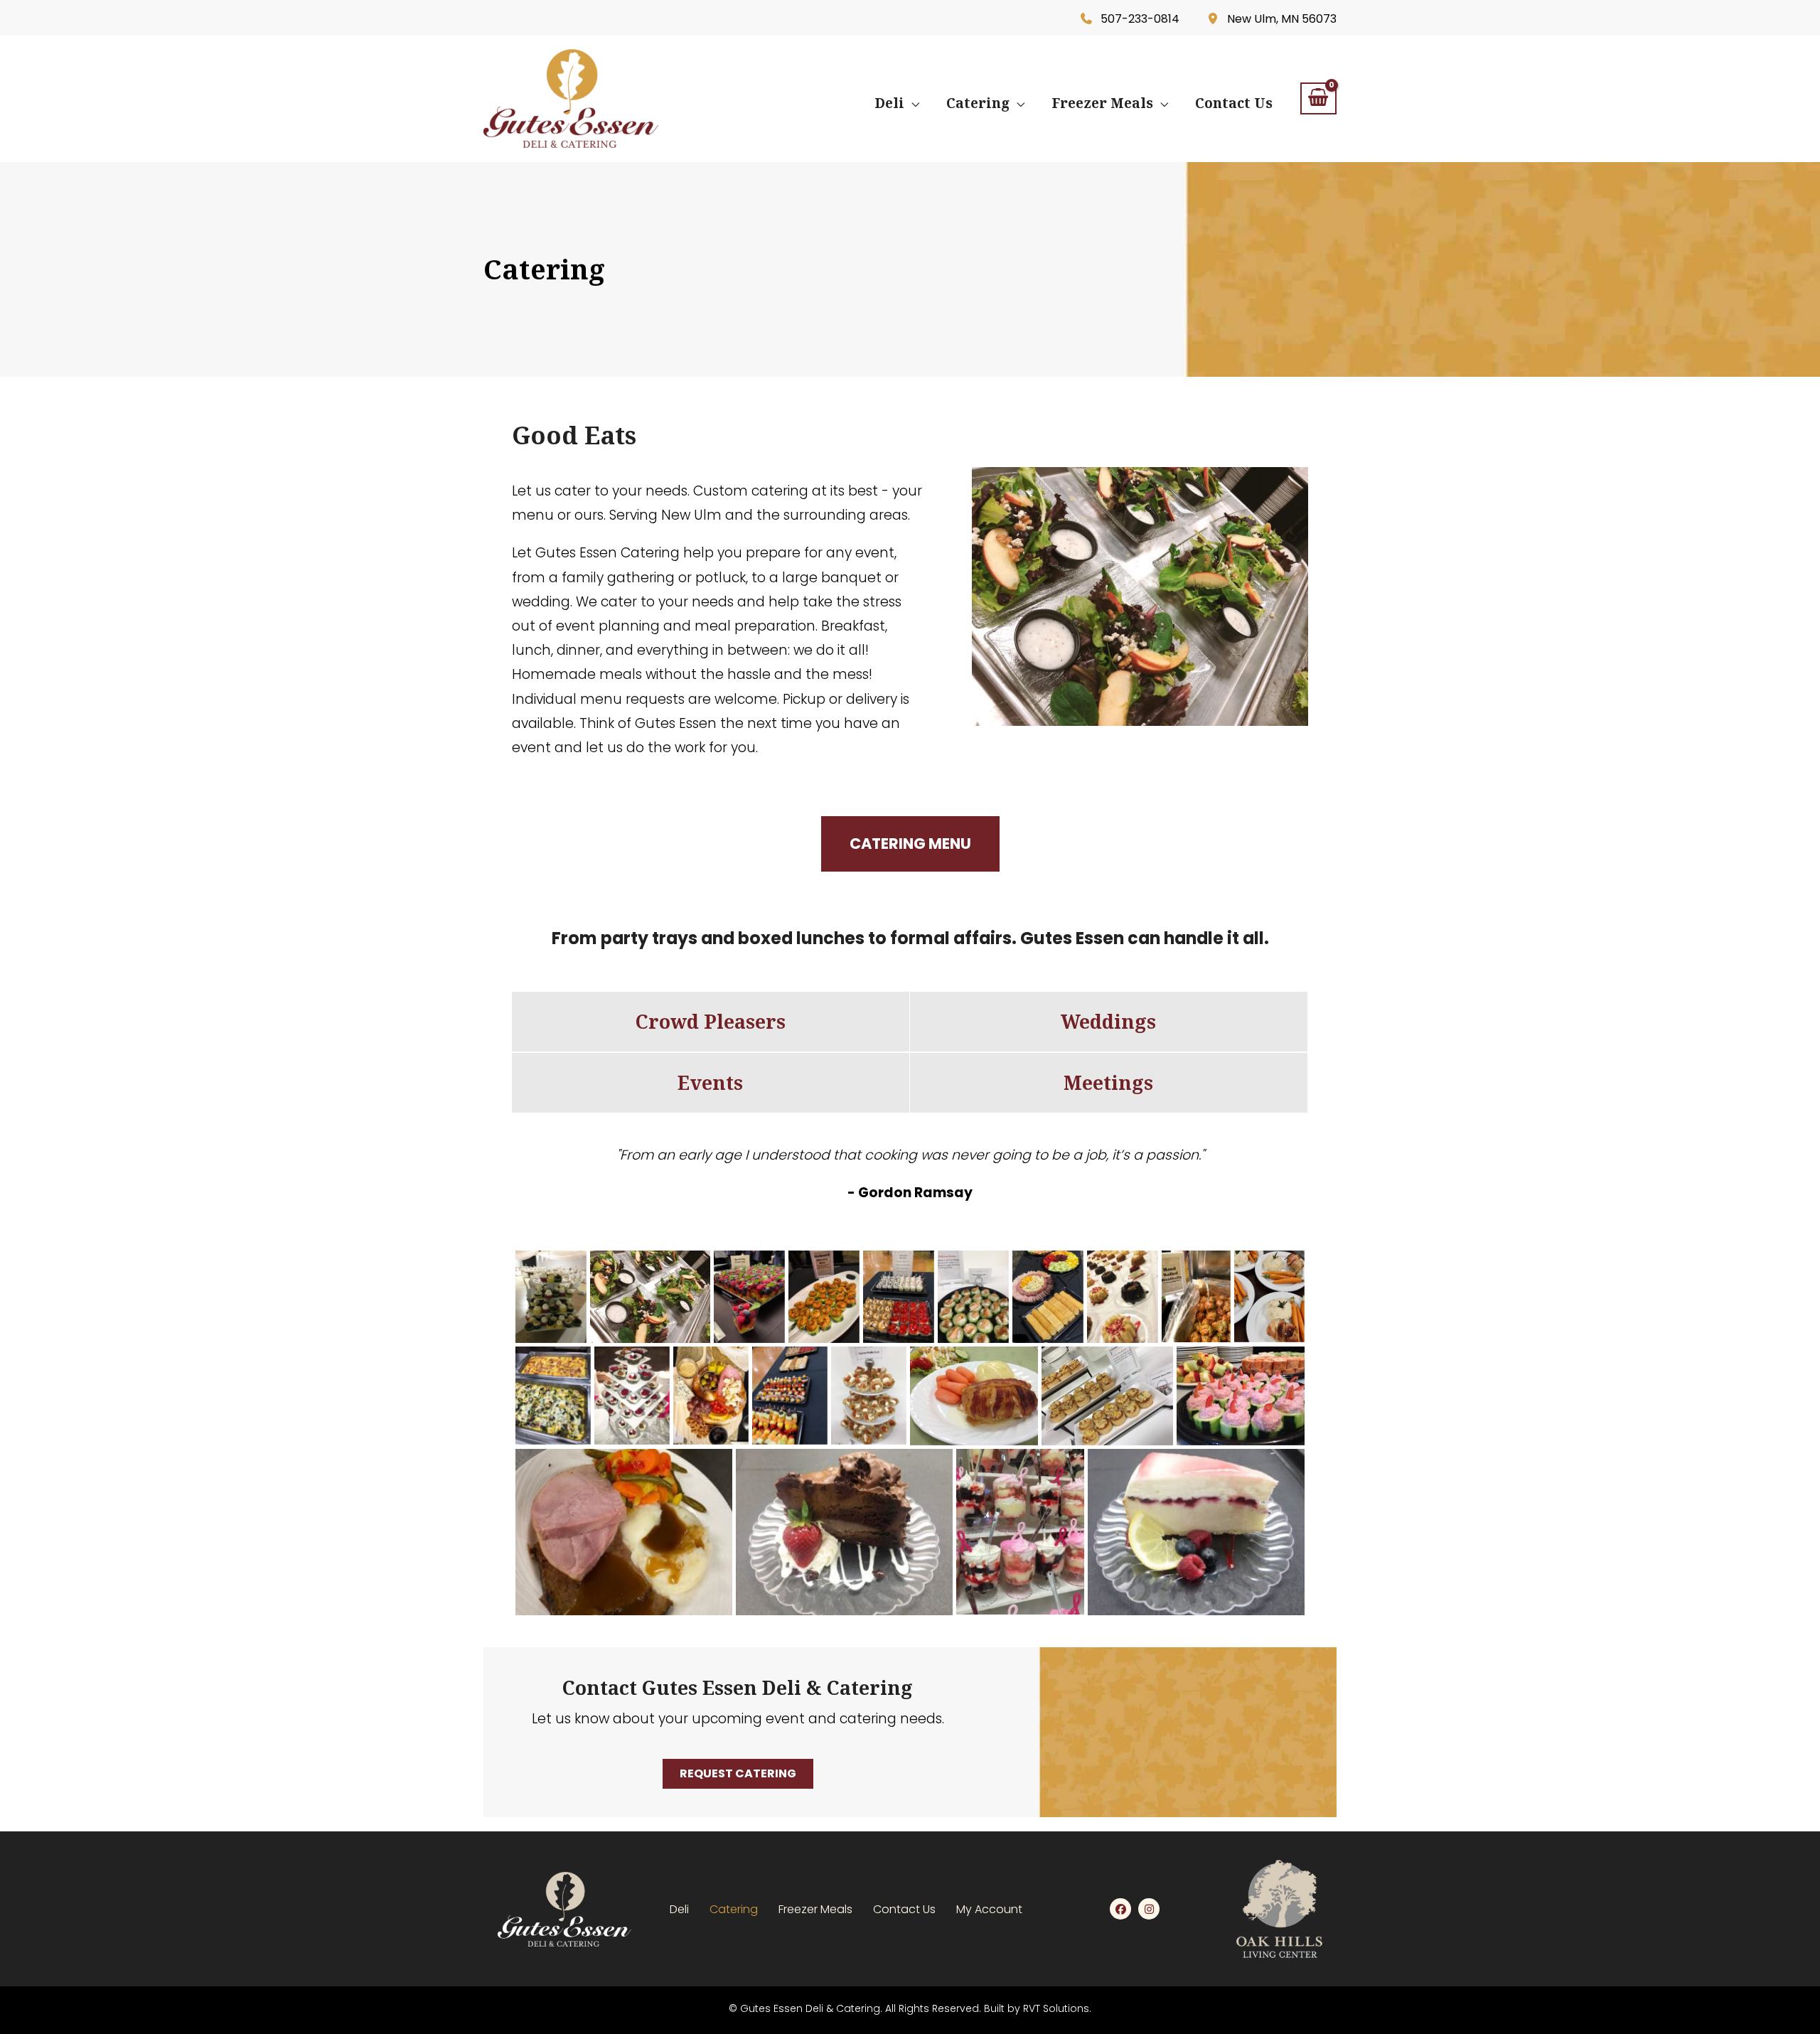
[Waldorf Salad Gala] (650, 1297)
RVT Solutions (1056, 2008)
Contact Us (904, 1909)
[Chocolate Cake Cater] (844, 1532)
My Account (989, 1909)
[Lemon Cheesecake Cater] (1196, 1532)
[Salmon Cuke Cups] (973, 1297)
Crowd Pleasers (711, 1022)
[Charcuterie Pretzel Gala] (711, 1396)
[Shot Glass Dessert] (899, 1297)
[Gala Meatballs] (1196, 1296)
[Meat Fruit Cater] (1048, 1297)
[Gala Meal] (1269, 1296)
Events (710, 1083)
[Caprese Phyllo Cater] (869, 1396)
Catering (734, 1909)
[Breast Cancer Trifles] (1020, 1532)
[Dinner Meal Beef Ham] (624, 1532)
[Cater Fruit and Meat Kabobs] (790, 1396)
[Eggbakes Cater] (553, 1396)
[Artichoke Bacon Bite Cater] (1107, 1396)
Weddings (1108, 1022)
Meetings (1108, 1083)
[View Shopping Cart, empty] (1318, 99)
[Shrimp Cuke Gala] (824, 1297)
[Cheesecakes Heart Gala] (632, 1396)
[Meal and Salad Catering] (974, 1396)
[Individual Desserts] (1123, 1297)
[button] (912, 103)
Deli (679, 1909)
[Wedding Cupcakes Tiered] (551, 1297)
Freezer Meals (815, 1909)
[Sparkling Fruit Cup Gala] (749, 1297)
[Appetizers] (1241, 1396)
